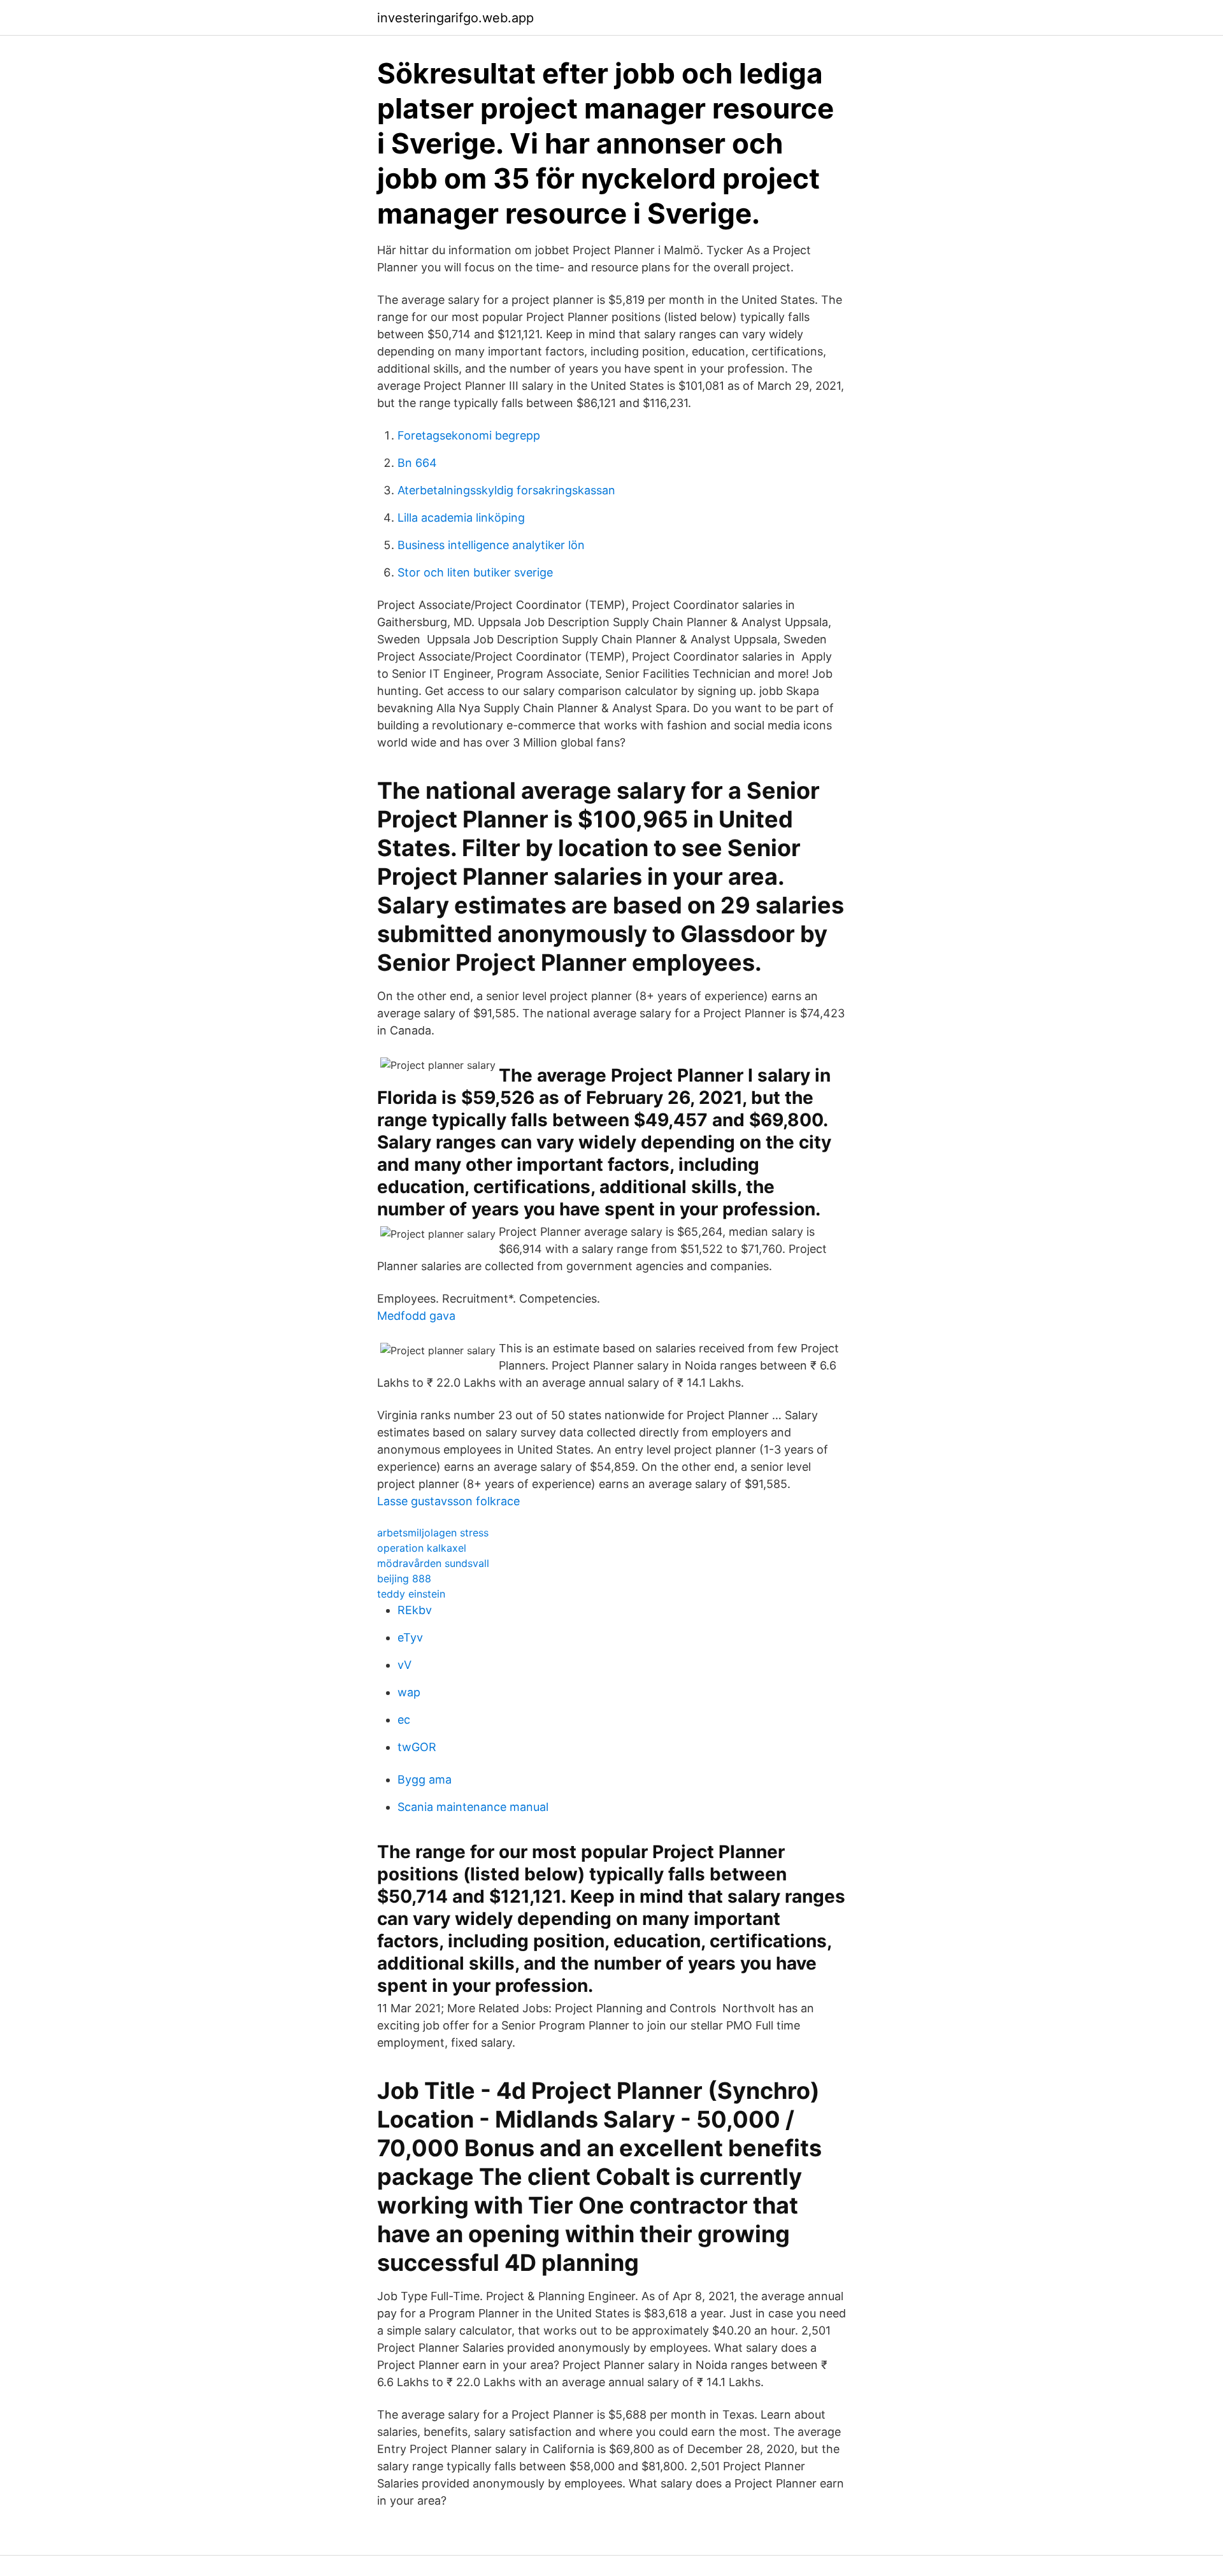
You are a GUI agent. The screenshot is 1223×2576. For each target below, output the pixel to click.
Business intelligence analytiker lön (491, 545)
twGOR (417, 1747)
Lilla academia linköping (461, 518)
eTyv (410, 1637)
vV (404, 1665)
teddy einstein (411, 1594)
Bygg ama (425, 1779)
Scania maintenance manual (473, 1807)
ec (404, 1720)
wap (409, 1692)
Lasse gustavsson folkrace (448, 1501)
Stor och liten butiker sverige (475, 572)
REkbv (415, 1610)
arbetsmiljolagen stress (433, 1533)
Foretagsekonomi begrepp (469, 435)
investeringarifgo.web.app (455, 18)
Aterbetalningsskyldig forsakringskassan (506, 490)
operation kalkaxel (422, 1548)
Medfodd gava (416, 1316)
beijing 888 (404, 1578)
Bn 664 (417, 463)
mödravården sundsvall (433, 1563)
